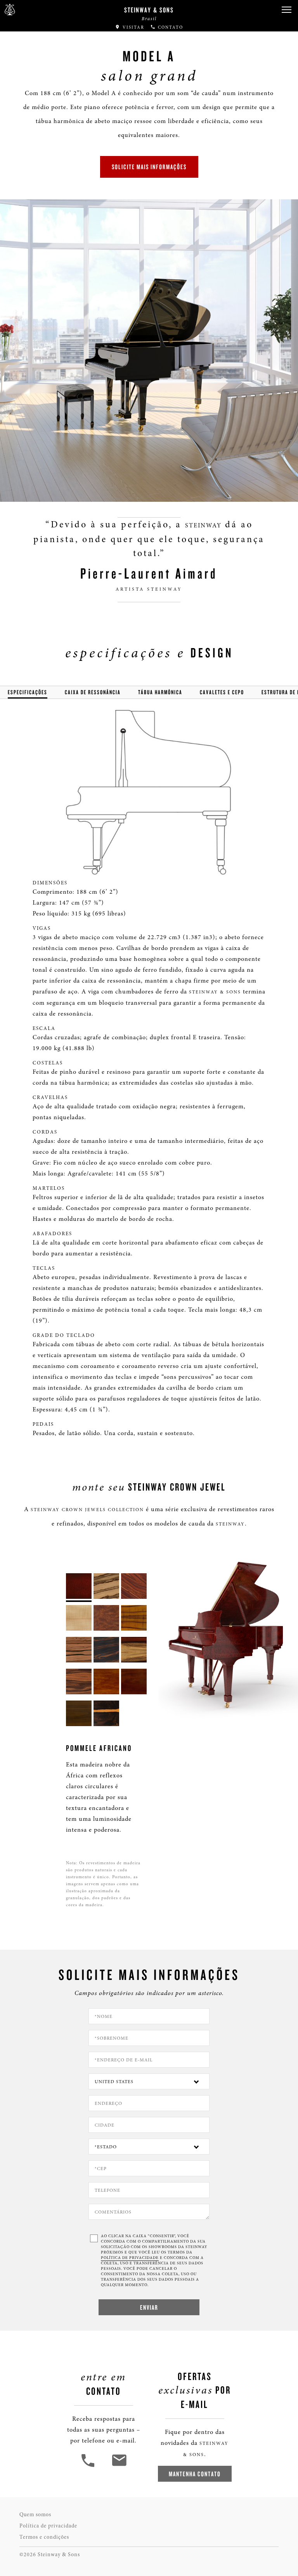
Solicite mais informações (149, 167)
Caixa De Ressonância (93, 692)
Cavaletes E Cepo (222, 692)
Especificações (28, 692)
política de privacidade (130, 2258)
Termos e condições (44, 2537)
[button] (286, 10)
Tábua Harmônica (160, 692)
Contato (170, 27)
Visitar (133, 27)
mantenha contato (195, 2474)
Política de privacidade (48, 2526)
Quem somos (35, 2514)
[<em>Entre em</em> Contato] (119, 2466)
